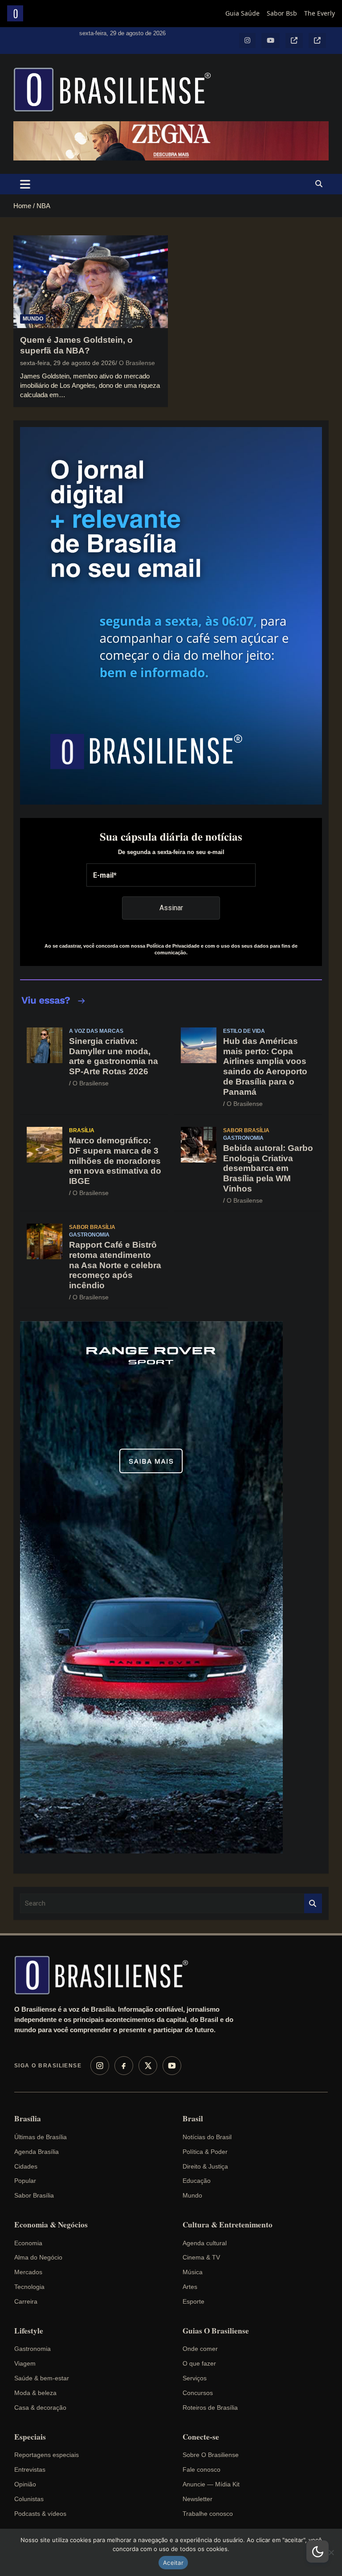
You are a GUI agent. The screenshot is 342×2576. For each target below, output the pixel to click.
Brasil (193, 2119)
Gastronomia (243, 1138)
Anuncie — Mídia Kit (211, 2484)
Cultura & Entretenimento (228, 2225)
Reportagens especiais (47, 2455)
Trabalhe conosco (208, 2514)
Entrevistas (30, 2469)
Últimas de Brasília (41, 2137)
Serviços (195, 2378)
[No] (331, 2552)
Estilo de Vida (244, 1031)
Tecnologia (29, 2287)
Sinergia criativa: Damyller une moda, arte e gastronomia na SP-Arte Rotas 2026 (114, 1056)
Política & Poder (205, 2152)
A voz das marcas (96, 1031)
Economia (28, 2243)
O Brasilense (137, 363)
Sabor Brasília (246, 1130)
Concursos (198, 2393)
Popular (25, 2181)
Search (313, 1904)
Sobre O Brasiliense (211, 2455)
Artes (190, 2287)
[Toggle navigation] (25, 184)
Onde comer (200, 2349)
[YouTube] (172, 2066)
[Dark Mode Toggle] (318, 2551)
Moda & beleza (35, 2393)
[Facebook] (124, 2066)
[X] (148, 2066)
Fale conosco (202, 2469)
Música (193, 2272)
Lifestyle (29, 2331)
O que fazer (199, 2363)
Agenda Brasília (37, 2152)
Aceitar (173, 2563)
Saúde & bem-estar (42, 2378)
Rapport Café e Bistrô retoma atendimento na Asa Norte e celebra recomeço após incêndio (115, 1265)
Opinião (25, 2484)
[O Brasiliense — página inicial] (106, 1975)
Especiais (30, 2437)
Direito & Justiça (205, 2166)
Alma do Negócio (38, 2257)
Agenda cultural (205, 2243)
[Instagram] (100, 2066)
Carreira (26, 2301)
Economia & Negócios (51, 2225)
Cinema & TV (201, 2257)
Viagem (25, 2363)
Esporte (193, 2301)
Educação (197, 2181)
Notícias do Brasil (207, 2137)
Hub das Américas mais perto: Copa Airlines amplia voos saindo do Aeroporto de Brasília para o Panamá (265, 1066)
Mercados (28, 2272)
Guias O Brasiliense (216, 2331)
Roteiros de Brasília (210, 2408)
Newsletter (197, 2499)
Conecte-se (201, 2437)
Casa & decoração (40, 2408)
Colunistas (29, 2499)
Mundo (33, 319)
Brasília (82, 1130)
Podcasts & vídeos (40, 2514)
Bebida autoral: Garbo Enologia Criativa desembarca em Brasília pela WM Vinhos (268, 1168)
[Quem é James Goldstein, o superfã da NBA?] (91, 281)
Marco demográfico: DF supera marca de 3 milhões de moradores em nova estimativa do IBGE (115, 1161)
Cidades (26, 2166)
